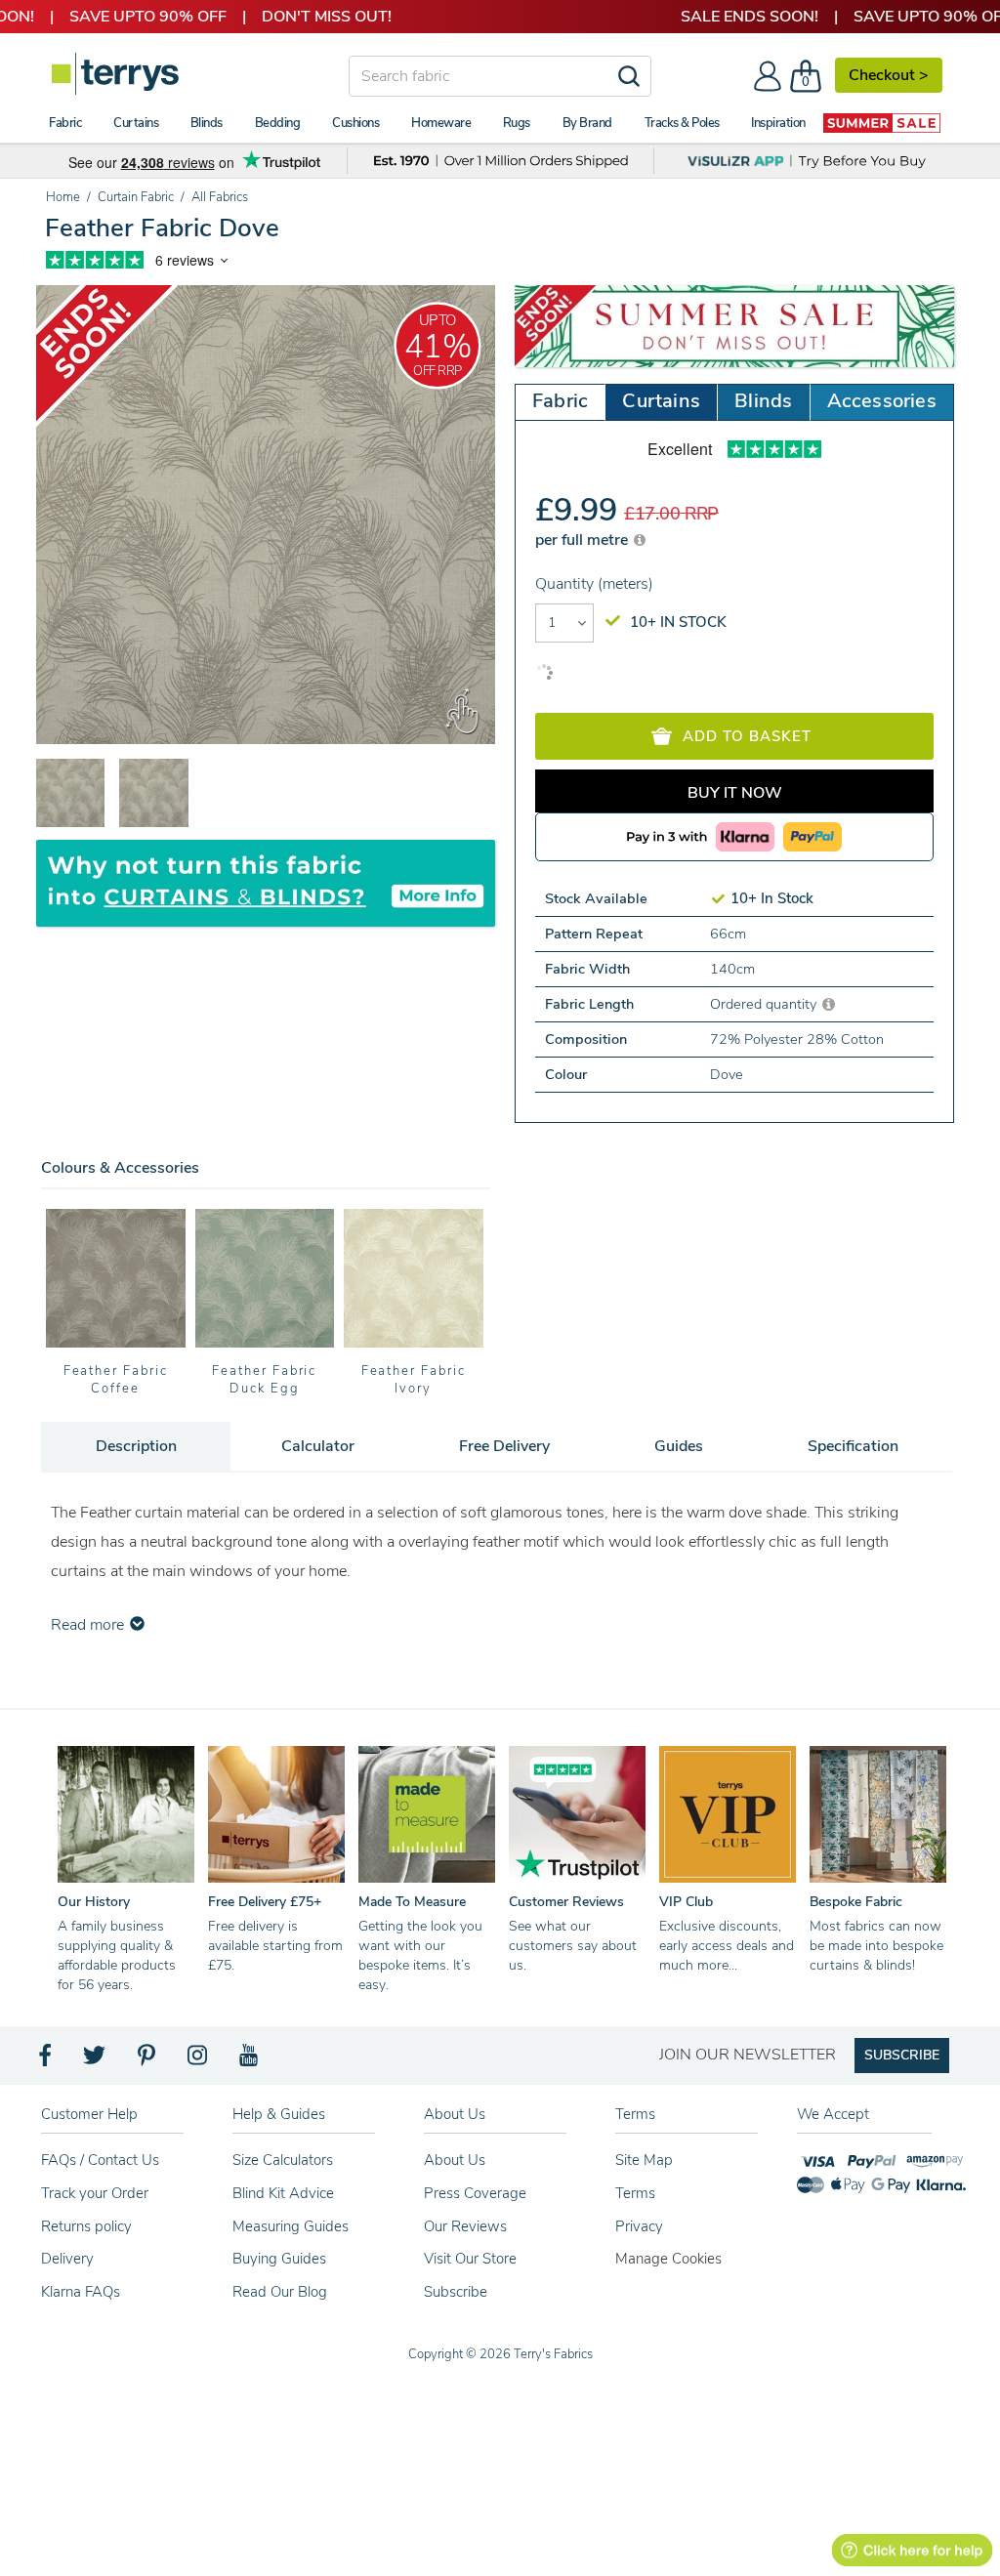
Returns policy (86, 2226)
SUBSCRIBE (902, 2055)
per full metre (583, 540)
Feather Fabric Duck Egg (264, 1380)
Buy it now (735, 793)
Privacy (639, 2226)
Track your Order (95, 2193)
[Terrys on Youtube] (250, 2060)
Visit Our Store (470, 2259)
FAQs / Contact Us (100, 2160)
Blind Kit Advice (283, 2193)
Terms (635, 2193)
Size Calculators (283, 2160)
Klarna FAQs (81, 2292)
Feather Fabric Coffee (116, 1380)
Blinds (763, 401)
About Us (455, 2160)
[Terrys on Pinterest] (147, 2060)
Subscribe (456, 2292)
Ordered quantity (765, 1004)
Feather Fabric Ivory (414, 1380)
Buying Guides (279, 2259)
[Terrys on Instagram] (199, 2060)
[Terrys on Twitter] (96, 2060)
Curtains (661, 401)
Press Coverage (475, 2193)
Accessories (882, 401)
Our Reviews (465, 2226)
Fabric (560, 401)
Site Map (644, 2160)
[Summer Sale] (882, 123)
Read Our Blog (280, 2292)
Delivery (67, 2259)
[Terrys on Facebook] (46, 2060)
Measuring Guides (291, 2226)
